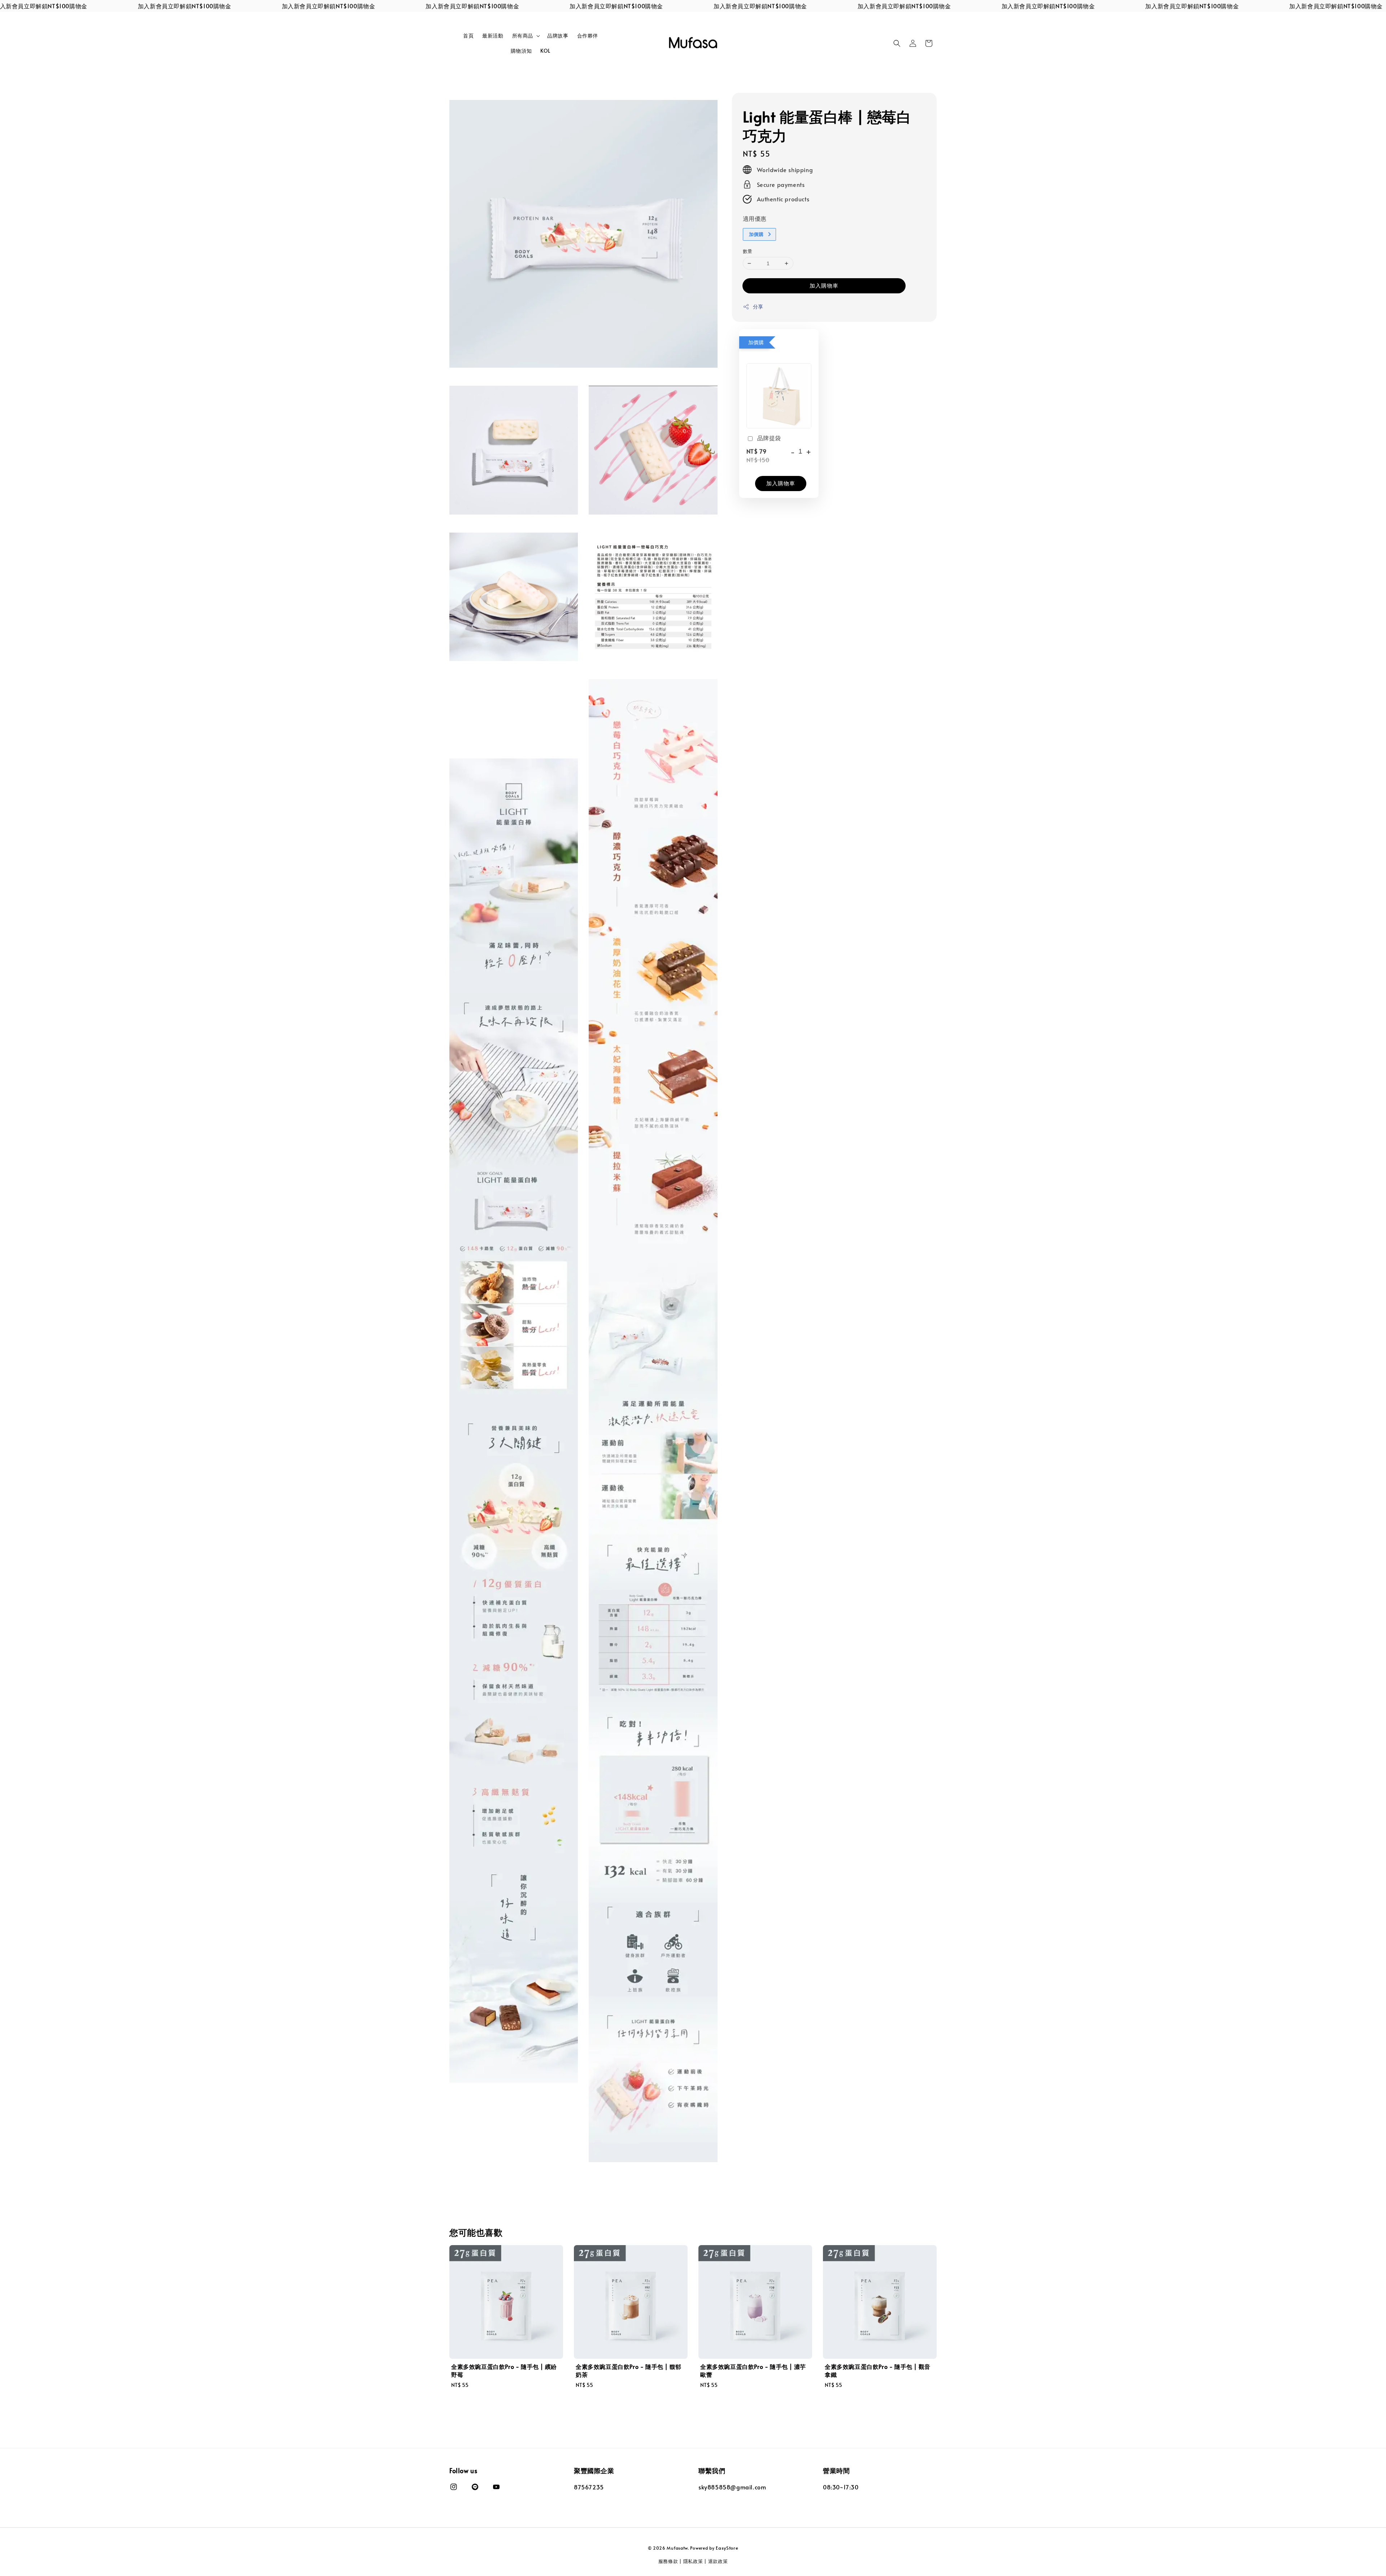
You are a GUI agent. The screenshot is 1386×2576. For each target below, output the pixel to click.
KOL (545, 51)
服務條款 (668, 2561)
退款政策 (718, 2561)
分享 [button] (758, 307)
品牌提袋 (769, 438)
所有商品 (523, 36)
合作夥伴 (588, 36)
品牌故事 (558, 36)
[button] (897, 43)
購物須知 (521, 51)
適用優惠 (755, 218)
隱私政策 (693, 2561)
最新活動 (493, 36)
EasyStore (727, 2548)
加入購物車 (824, 285)
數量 (748, 251)
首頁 (468, 36)
